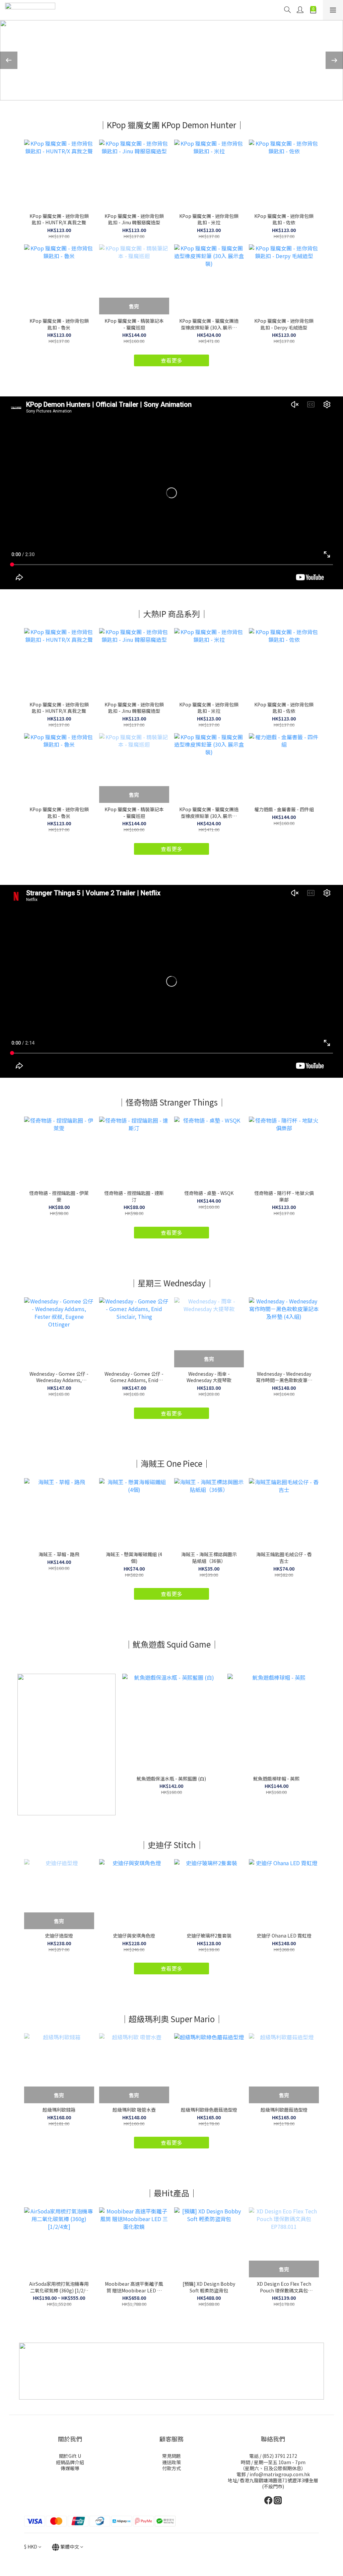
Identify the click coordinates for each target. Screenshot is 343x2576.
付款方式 (171, 2468)
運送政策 (171, 2462)
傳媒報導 (70, 2468)
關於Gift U (70, 2456)
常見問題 (171, 2456)
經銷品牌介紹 (70, 2462)
